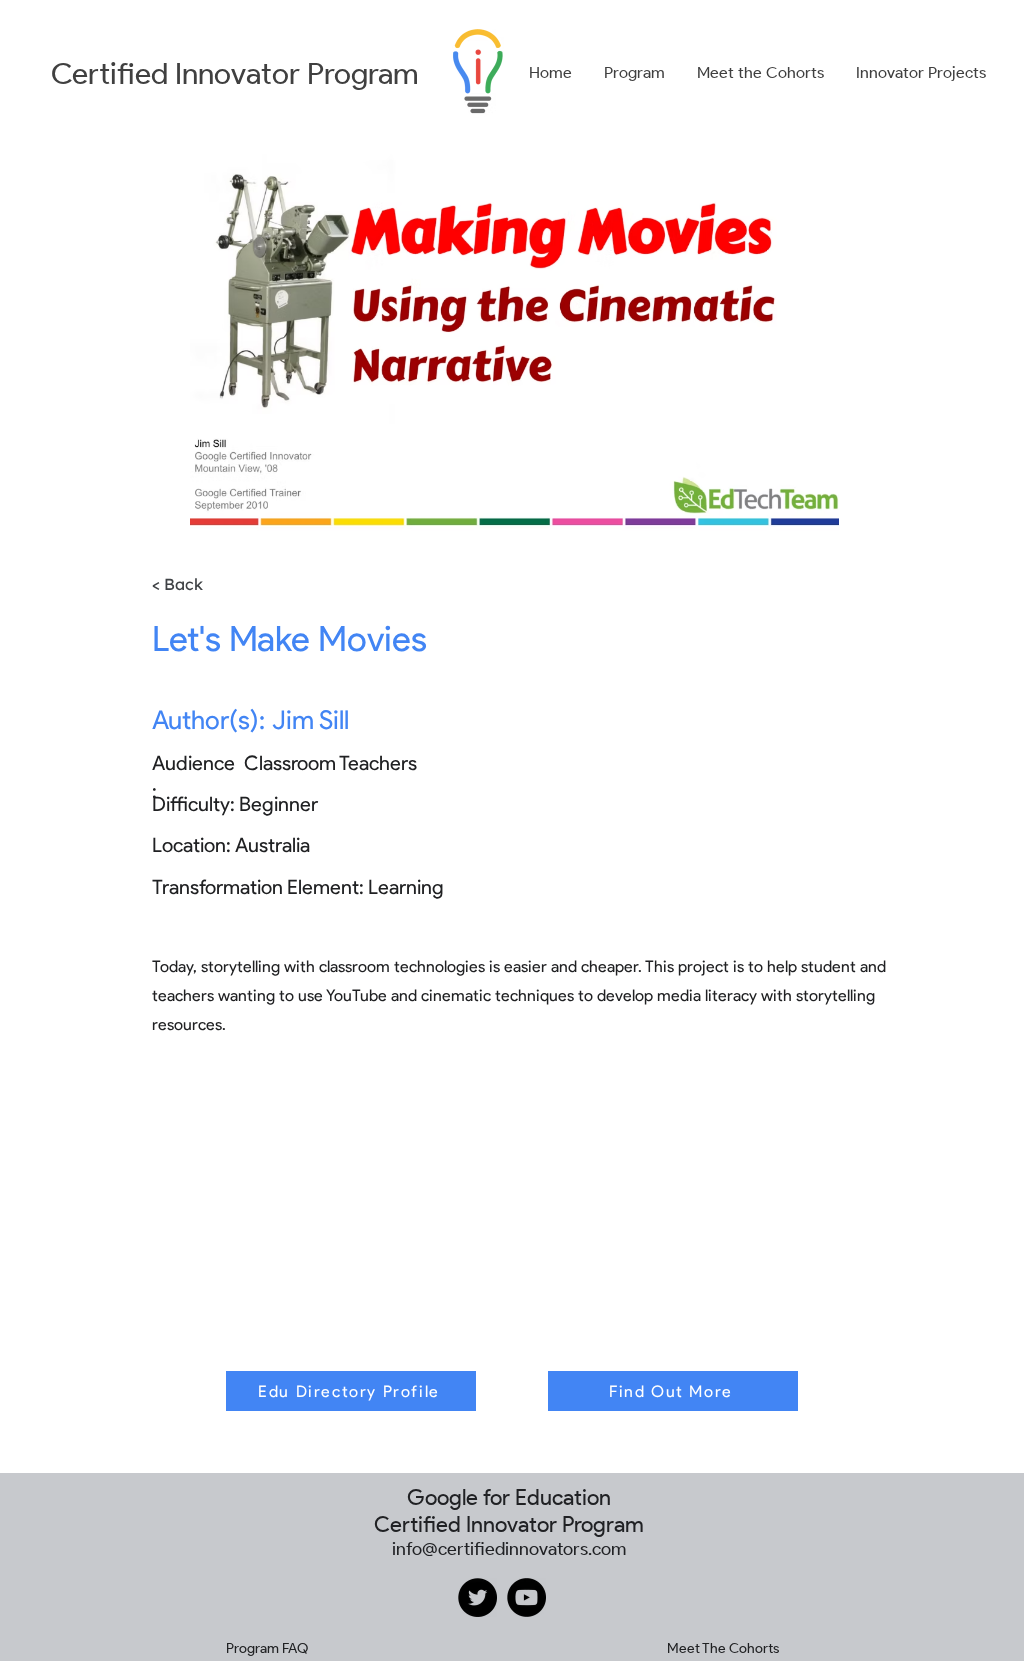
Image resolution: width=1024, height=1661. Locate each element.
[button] (634, 73)
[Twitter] (477, 1597)
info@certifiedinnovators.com (509, 1549)
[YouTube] (526, 1597)
